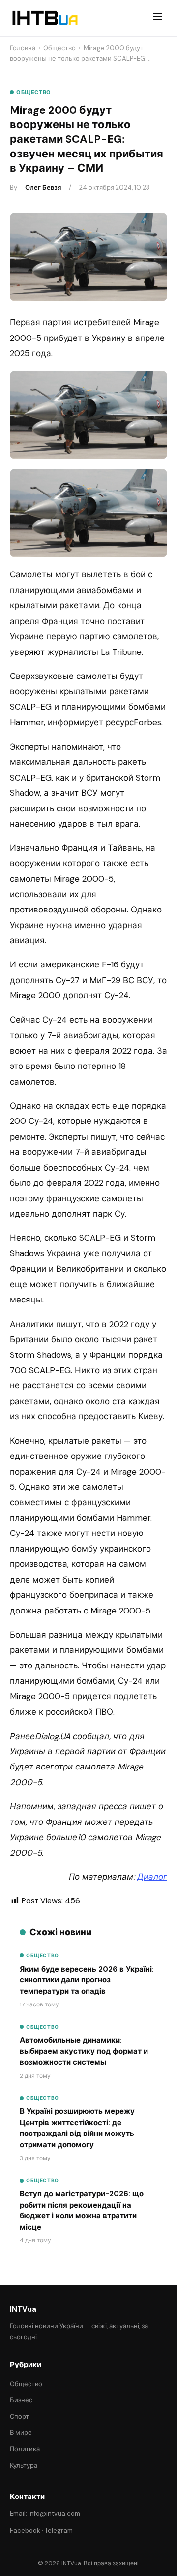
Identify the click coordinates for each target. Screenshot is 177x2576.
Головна (23, 48)
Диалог (152, 1877)
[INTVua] (44, 18)
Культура (24, 2465)
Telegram (59, 2531)
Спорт (19, 2416)
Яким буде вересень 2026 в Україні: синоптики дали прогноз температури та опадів (87, 1980)
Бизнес (21, 2400)
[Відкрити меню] (157, 18)
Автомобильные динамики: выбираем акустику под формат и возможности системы (84, 2051)
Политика (25, 2449)
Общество (59, 48)
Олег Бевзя (43, 188)
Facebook (25, 2531)
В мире (21, 2433)
